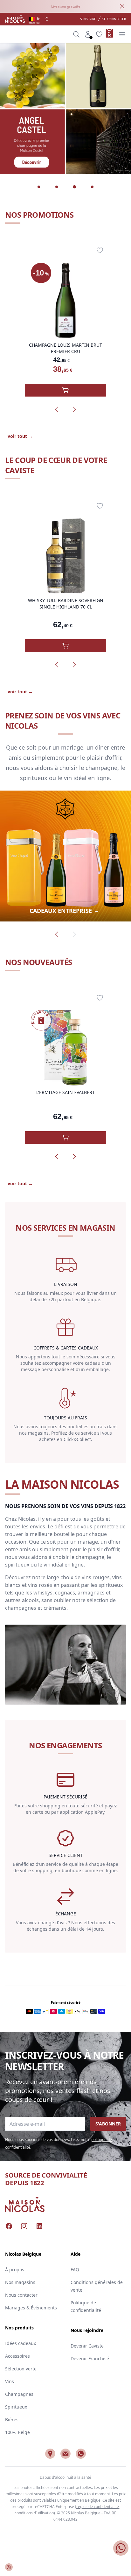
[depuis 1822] (15, 19)
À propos (15, 2270)
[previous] (57, 409)
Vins (10, 2381)
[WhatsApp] (81, 2454)
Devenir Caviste (87, 2346)
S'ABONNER (108, 2124)
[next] (74, 409)
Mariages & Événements (31, 2308)
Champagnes (19, 2394)
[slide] (39, 187)
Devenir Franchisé (90, 2359)
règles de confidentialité (98, 2507)
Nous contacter (21, 2295)
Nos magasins (20, 2282)
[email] (65, 2454)
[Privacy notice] (9, 2567)
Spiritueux (16, 2407)
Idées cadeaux (21, 2343)
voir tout (20, 436)
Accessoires (17, 2356)
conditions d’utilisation (34, 2513)
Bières (12, 2420)
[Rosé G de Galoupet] (65, 109)
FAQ (75, 2270)
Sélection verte (21, 2369)
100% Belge (17, 2432)
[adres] (50, 2454)
